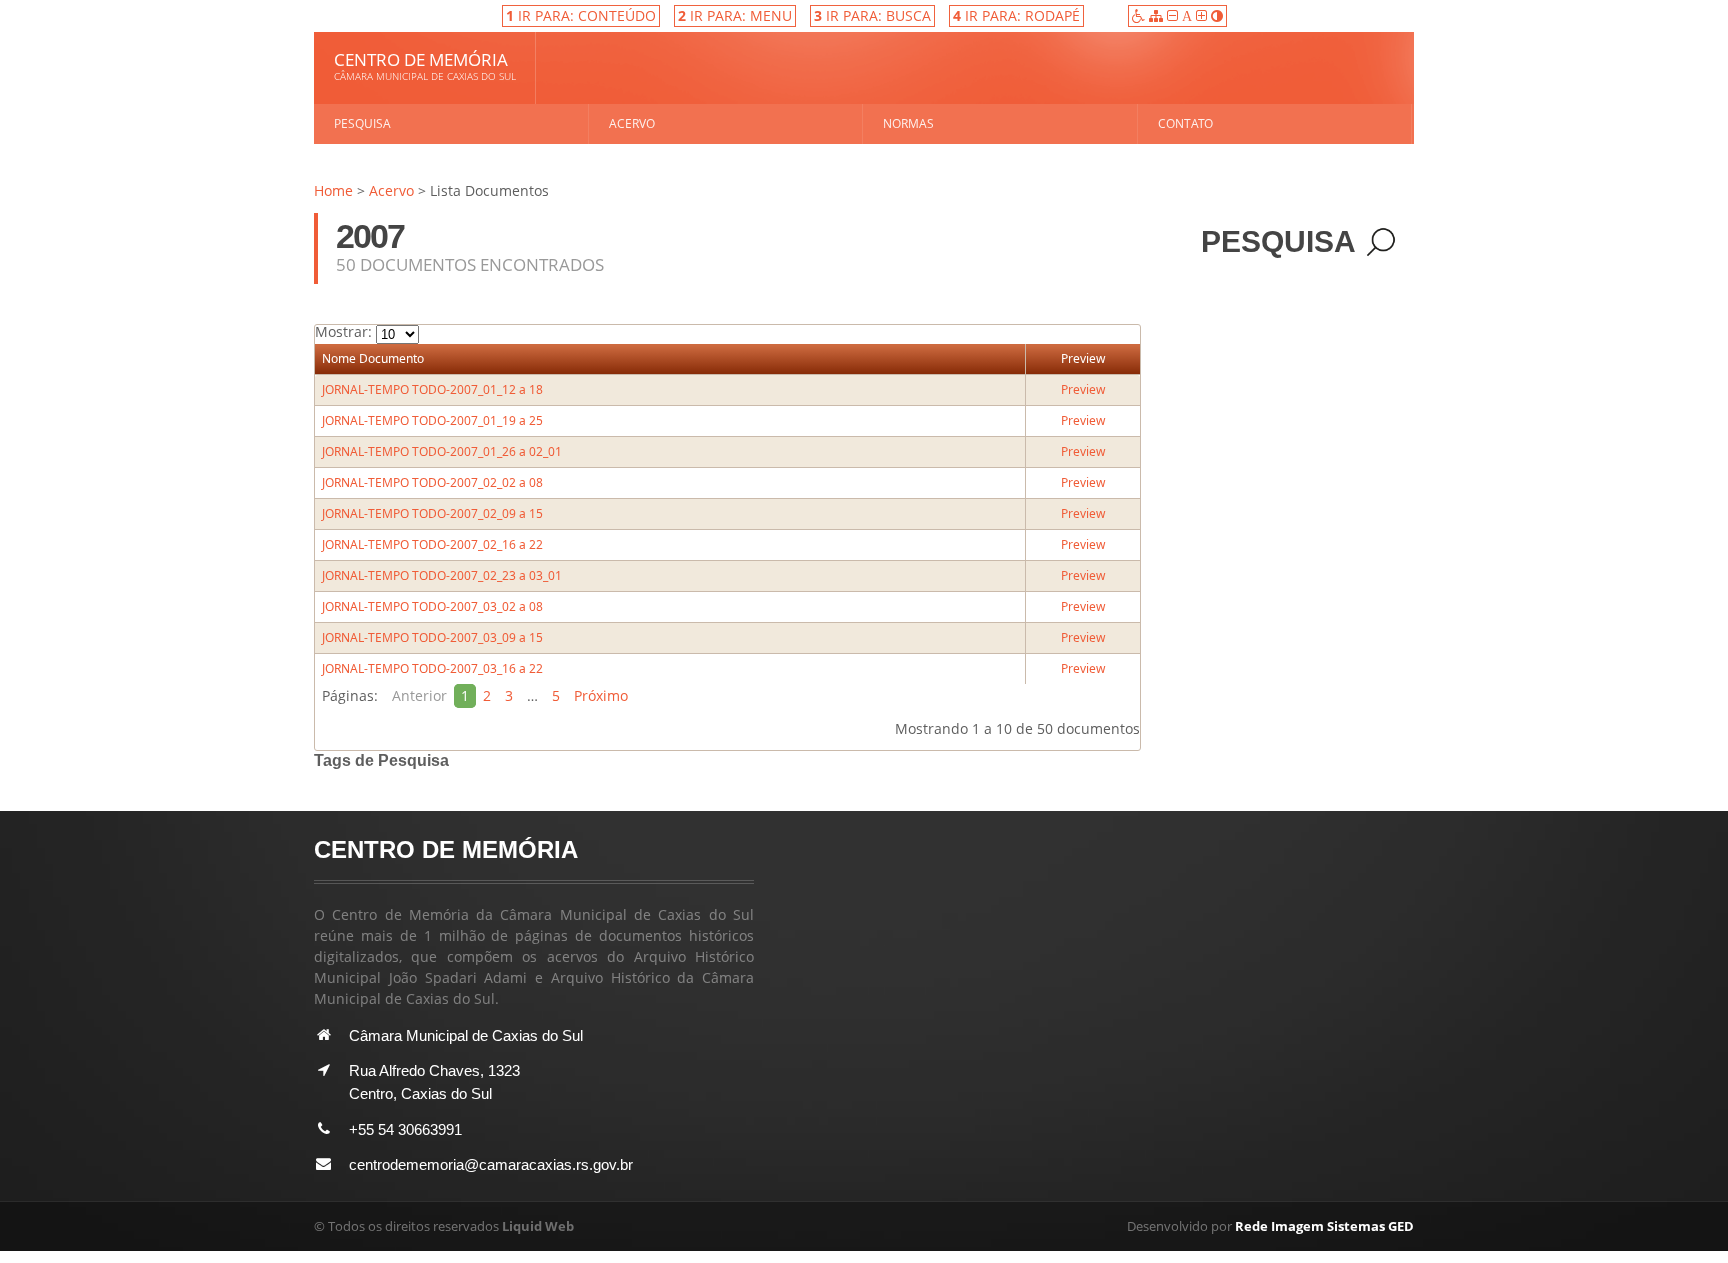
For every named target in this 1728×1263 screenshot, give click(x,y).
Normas (908, 123)
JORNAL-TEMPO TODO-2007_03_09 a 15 (432, 637)
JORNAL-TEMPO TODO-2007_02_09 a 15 (432, 513)
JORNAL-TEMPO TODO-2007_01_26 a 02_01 (442, 451)
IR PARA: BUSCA (872, 15)
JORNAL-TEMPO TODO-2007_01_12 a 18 (432, 389)
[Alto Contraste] (1217, 15)
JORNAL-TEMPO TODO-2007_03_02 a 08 (432, 606)
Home (333, 190)
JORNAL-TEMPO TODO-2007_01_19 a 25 (432, 420)
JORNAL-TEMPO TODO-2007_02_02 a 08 (432, 482)
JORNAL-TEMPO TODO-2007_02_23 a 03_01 (442, 575)
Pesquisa (362, 123)
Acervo (632, 123)
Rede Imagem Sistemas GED (1324, 1226)
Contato (1185, 123)
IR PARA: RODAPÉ (1016, 15)
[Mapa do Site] (1158, 15)
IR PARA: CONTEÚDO (581, 15)
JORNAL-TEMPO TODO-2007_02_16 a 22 (432, 544)
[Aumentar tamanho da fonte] (1203, 15)
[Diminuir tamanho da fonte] (1174, 15)
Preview (1083, 358)
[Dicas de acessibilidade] (1140, 15)
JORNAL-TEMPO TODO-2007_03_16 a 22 (432, 668)
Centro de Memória (425, 65)
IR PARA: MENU (735, 15)
